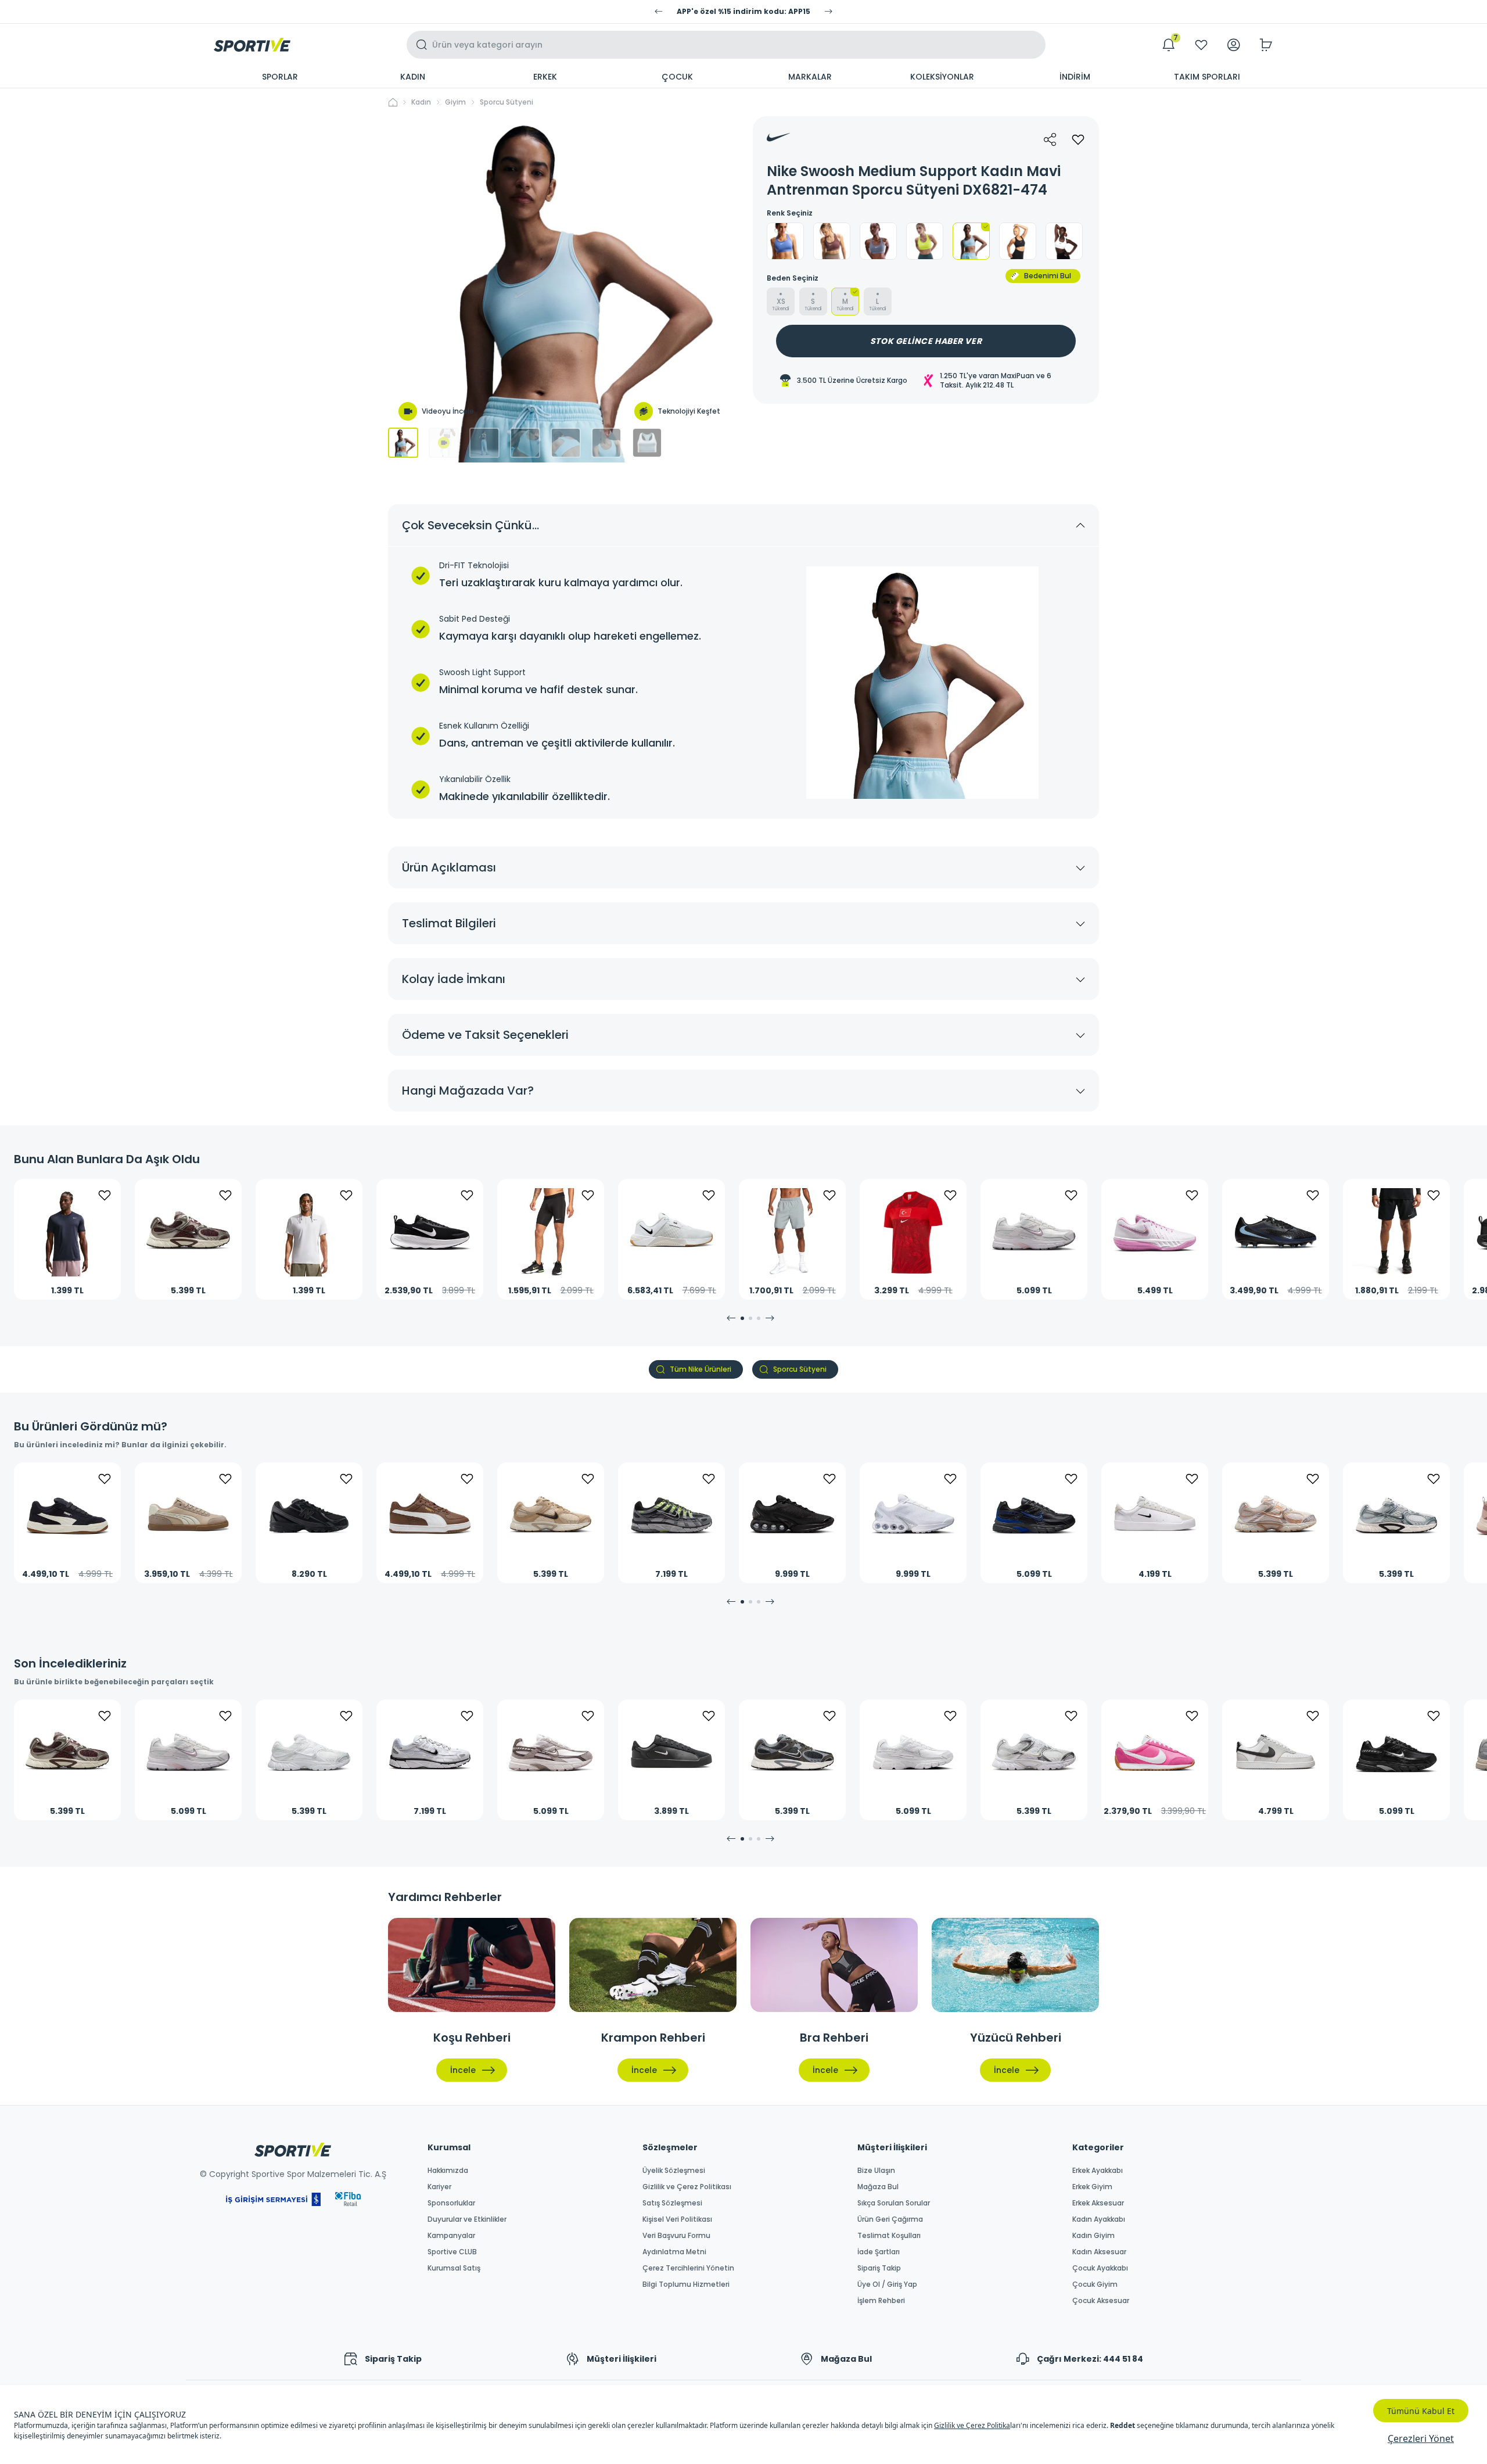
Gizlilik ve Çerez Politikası (687, 2187)
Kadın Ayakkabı (1099, 2219)
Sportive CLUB (452, 2252)
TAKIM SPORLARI (1207, 77)
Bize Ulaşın (876, 2171)
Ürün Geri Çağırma (890, 2219)
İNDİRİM (1075, 77)
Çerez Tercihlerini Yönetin (688, 2268)
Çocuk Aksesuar (1101, 2301)
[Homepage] (252, 45)
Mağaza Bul (878, 2187)
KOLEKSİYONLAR (942, 77)
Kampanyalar (451, 2236)
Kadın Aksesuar (1099, 2252)
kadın (421, 102)
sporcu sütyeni (507, 102)
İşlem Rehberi (881, 2301)
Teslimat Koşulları (889, 2236)
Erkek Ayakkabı (1098, 2171)
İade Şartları (879, 2252)
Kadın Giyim (1093, 2236)
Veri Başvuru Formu (676, 2236)
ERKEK (545, 77)
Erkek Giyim (1092, 2187)
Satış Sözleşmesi (672, 2203)
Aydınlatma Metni (674, 2252)
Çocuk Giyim (1095, 2284)
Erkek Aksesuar (1098, 2203)
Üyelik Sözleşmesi (674, 2171)
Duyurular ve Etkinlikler (467, 2219)
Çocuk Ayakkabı (1100, 2268)
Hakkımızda (448, 2171)
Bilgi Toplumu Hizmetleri (686, 2284)
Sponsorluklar (451, 2203)
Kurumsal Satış (454, 2268)
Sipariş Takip (879, 2268)
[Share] (1050, 139)
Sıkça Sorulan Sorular (894, 2203)
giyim (455, 102)
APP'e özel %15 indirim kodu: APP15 (743, 12)
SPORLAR (280, 77)
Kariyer (439, 2187)
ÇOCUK (677, 77)
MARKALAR (810, 77)
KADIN (413, 77)
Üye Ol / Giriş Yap (887, 2284)
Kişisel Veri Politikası (677, 2219)
